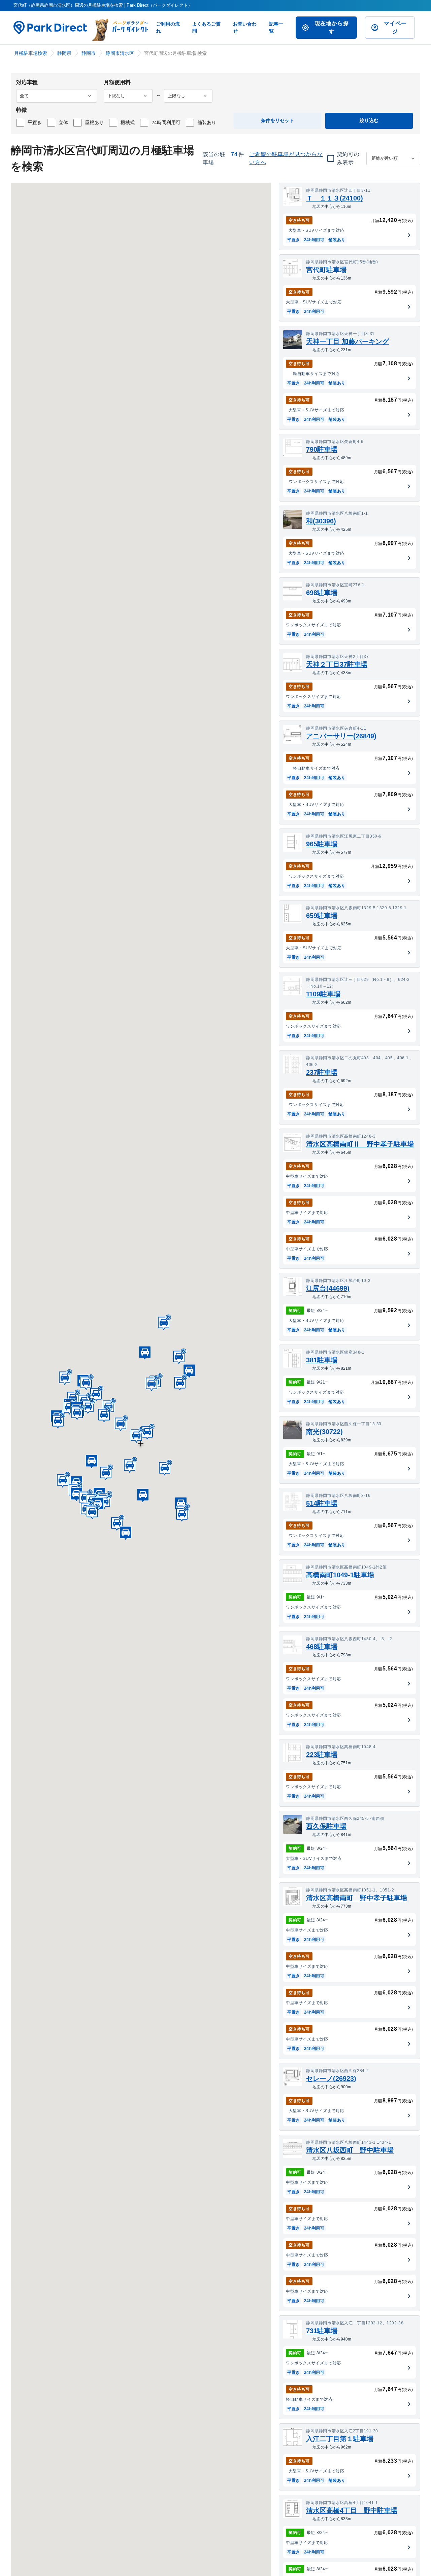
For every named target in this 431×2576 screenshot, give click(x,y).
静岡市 (89, 53)
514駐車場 (322, 1503)
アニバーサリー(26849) (341, 736)
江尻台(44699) (328, 1288)
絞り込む (369, 120)
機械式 (128, 122)
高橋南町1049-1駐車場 (340, 1575)
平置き (35, 122)
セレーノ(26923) (331, 2078)
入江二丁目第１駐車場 (340, 2439)
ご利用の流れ (168, 27)
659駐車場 (322, 916)
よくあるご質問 (206, 27)
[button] (147, 1432)
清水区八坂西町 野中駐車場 (350, 2150)
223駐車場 (322, 1755)
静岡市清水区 (120, 53)
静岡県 (64, 53)
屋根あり (94, 122)
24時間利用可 (166, 122)
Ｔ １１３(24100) (335, 198)
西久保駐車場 (326, 1826)
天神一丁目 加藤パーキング (347, 341)
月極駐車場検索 (31, 53)
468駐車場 (322, 1647)
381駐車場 (322, 1360)
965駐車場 (322, 844)
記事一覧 (276, 27)
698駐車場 (322, 593)
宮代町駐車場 (326, 270)
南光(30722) (324, 1432)
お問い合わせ (245, 27)
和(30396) (321, 521)
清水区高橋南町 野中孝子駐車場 (357, 1898)
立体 (63, 122)
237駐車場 (322, 1072)
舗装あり (207, 122)
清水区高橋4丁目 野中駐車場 (352, 2510)
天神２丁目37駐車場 (337, 664)
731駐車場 (322, 2331)
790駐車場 (322, 449)
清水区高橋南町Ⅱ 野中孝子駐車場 (360, 1144)
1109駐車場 (323, 994)
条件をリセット (277, 120)
